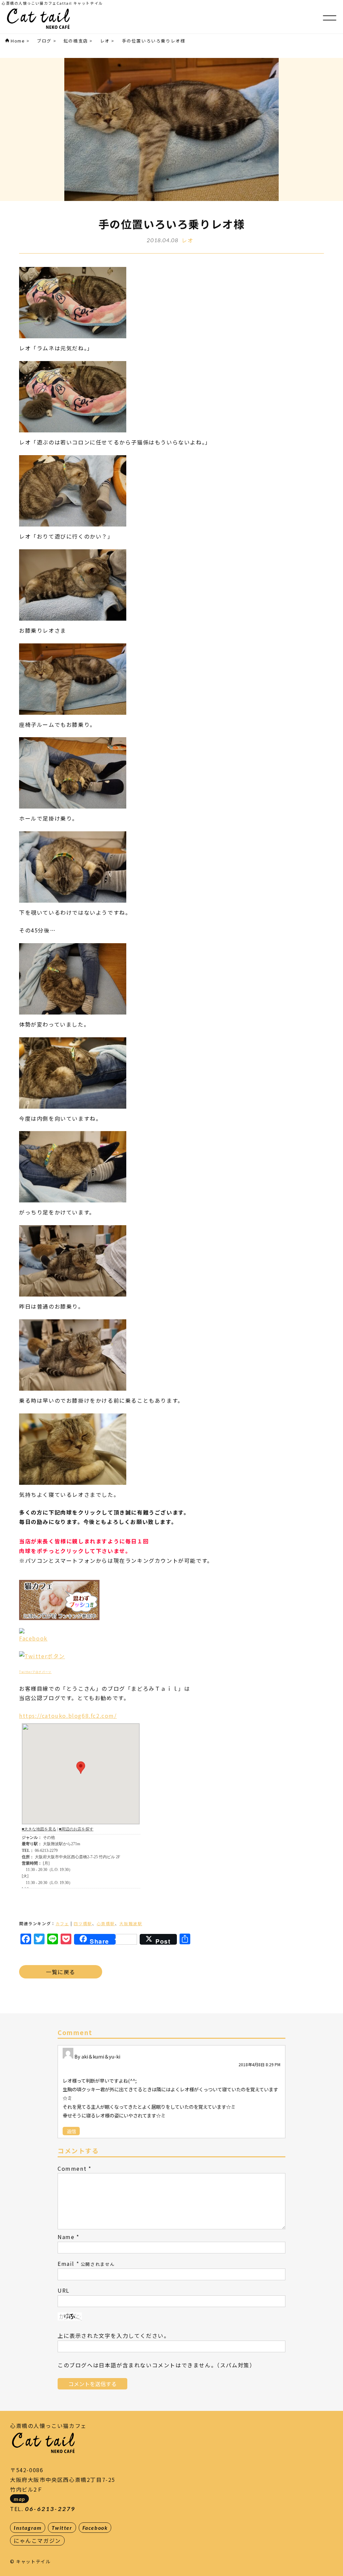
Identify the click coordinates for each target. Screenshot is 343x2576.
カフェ (62, 1923)
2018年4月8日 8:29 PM (259, 2064)
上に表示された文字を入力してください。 (114, 2336)
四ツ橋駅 (83, 1923)
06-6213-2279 (50, 2509)
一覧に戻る (61, 1972)
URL (64, 2290)
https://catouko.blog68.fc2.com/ (68, 1716)
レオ (187, 240)
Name (66, 2237)
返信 (71, 2131)
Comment (72, 2168)
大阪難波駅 (131, 1923)
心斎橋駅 (106, 1923)
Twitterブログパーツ (35, 1672)
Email (66, 2264)
